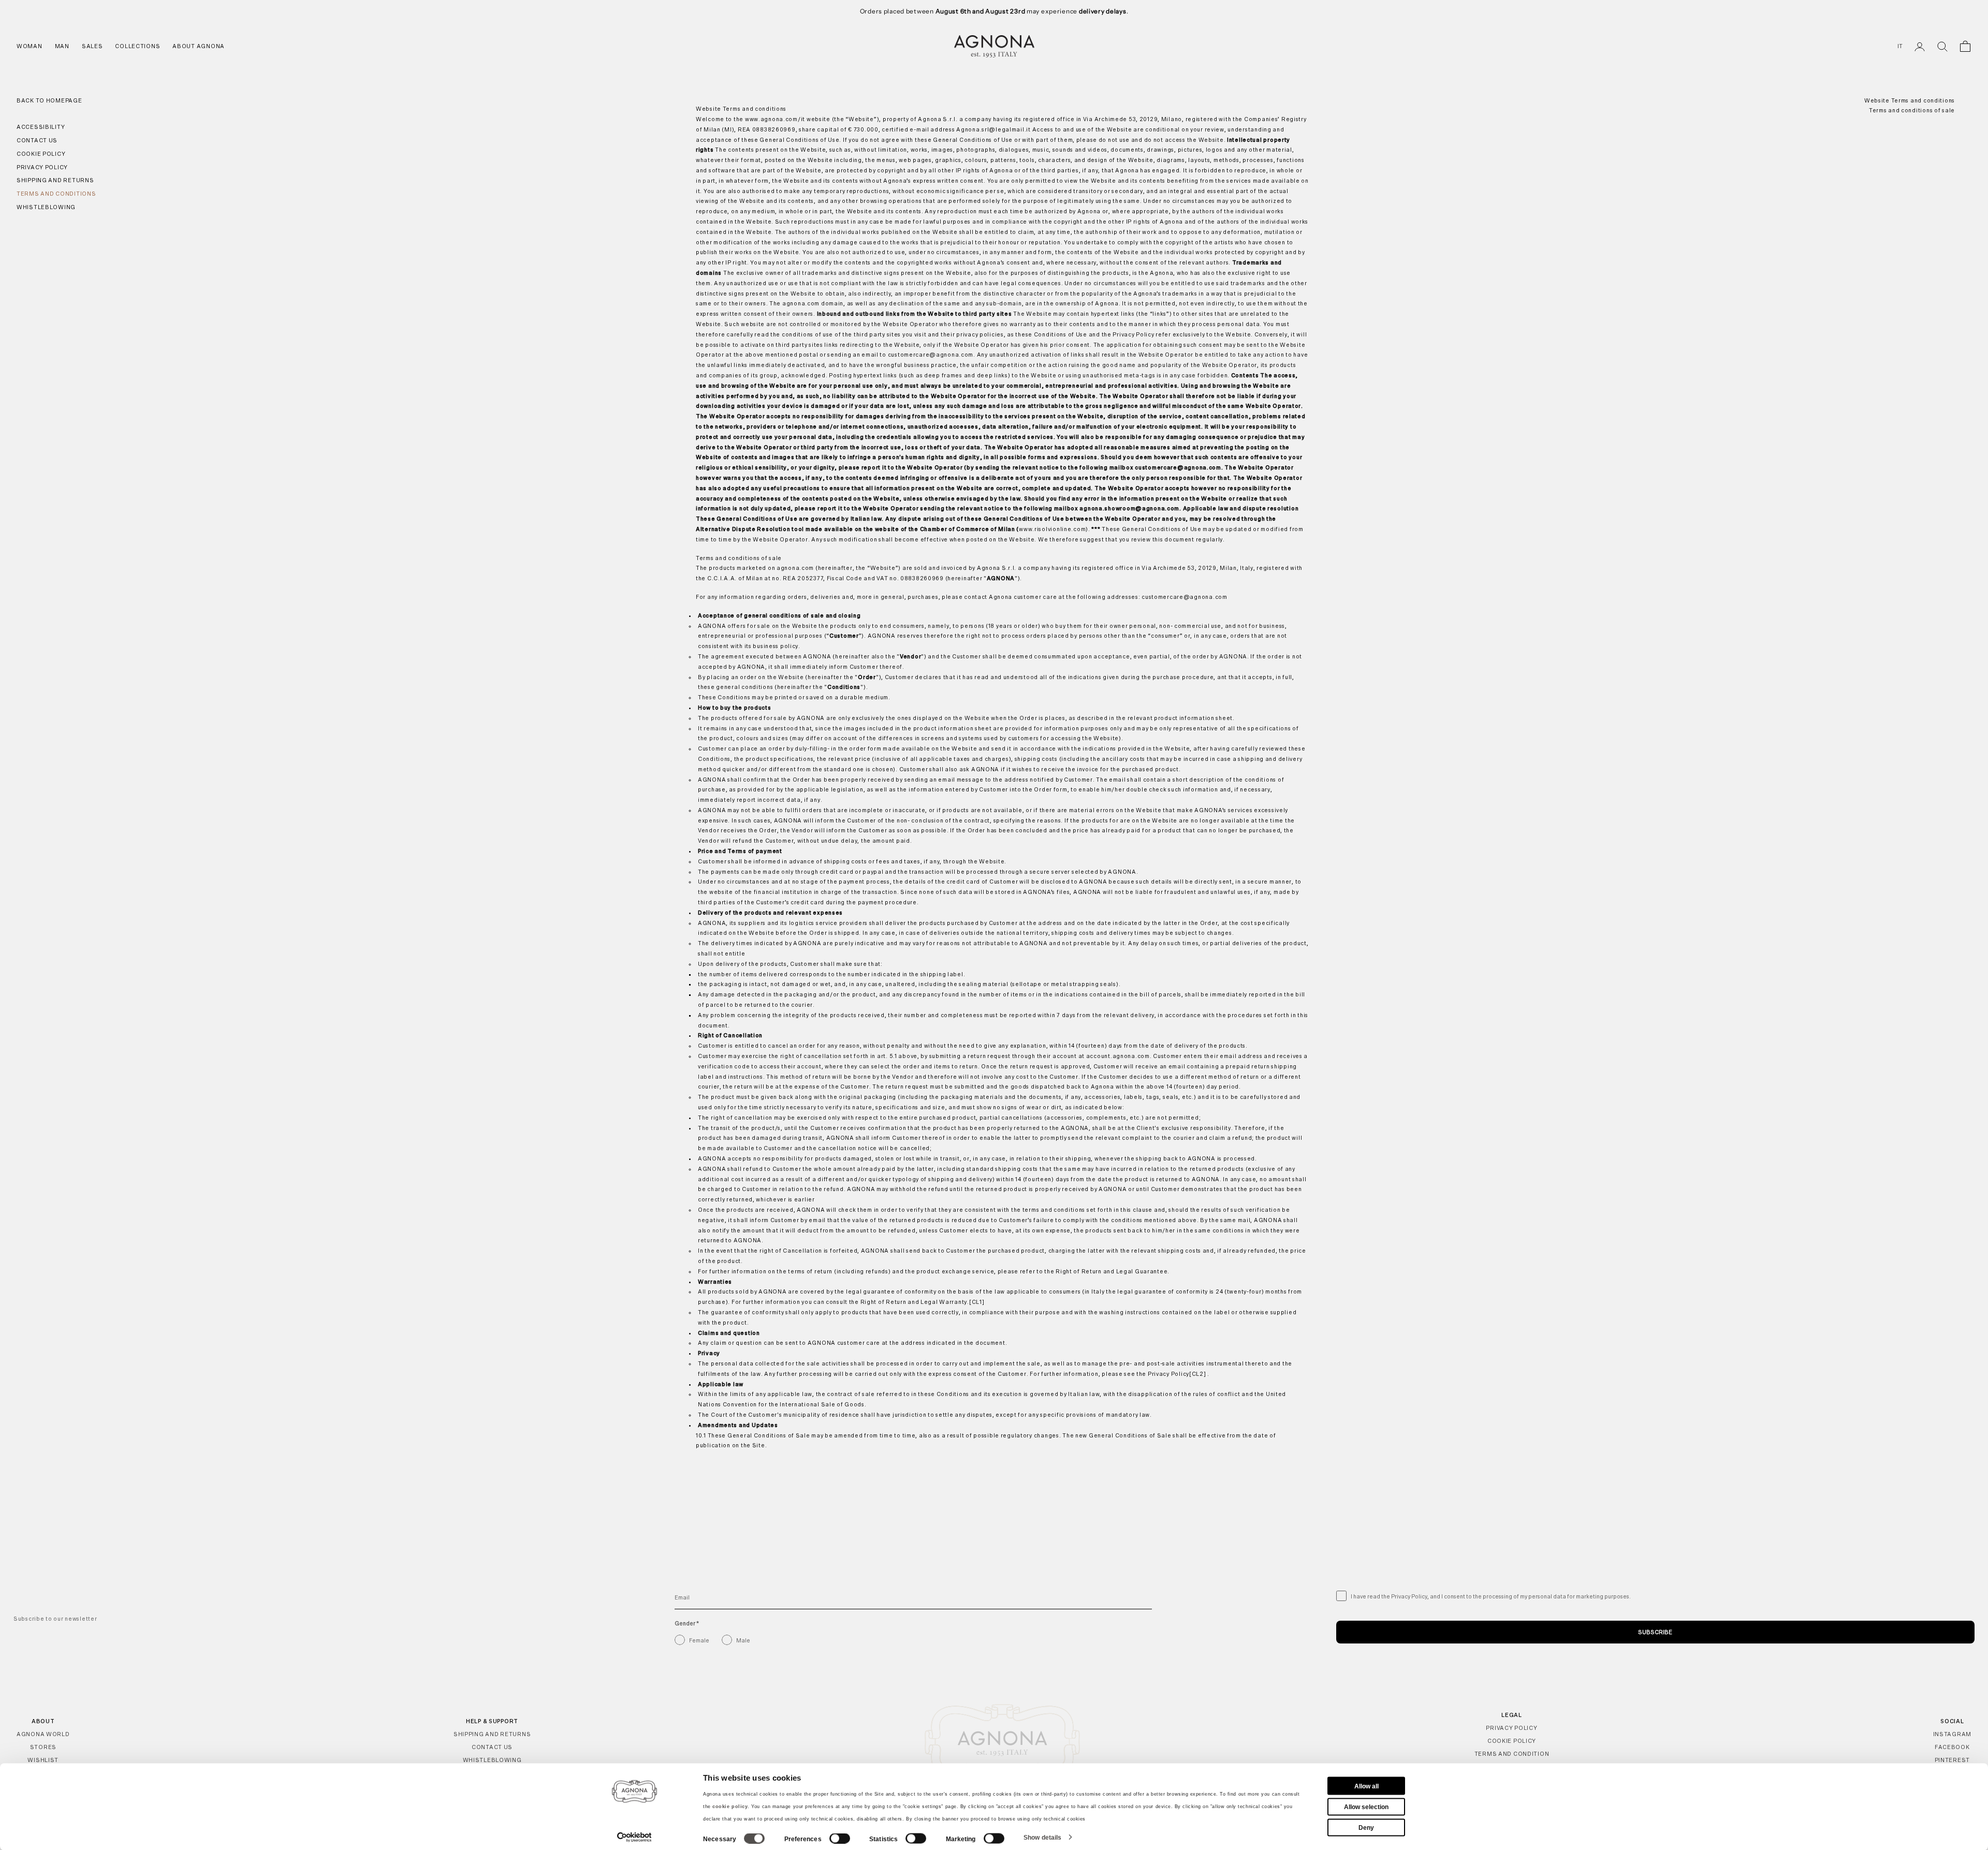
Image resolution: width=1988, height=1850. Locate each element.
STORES (43, 1747)
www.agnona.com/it (775, 119)
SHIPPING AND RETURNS (492, 1734)
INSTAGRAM (1952, 1734)
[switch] (840, 1839)
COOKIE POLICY (1512, 1741)
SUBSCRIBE (1655, 1632)
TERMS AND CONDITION (1512, 1754)
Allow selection (1366, 1807)
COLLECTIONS (137, 46)
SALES (92, 46)
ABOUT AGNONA (199, 46)
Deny (1366, 1827)
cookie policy (730, 1807)
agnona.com (801, 303)
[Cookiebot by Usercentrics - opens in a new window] (634, 1837)
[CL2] (1198, 1374)
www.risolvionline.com (1052, 529)
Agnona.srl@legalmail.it (993, 129)
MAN (62, 46)
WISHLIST (43, 1760)
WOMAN (30, 46)
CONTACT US (492, 1747)
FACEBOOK (1952, 1747)
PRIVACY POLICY (1511, 1728)
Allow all (1366, 1786)
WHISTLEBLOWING (492, 1760)
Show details (1042, 1837)
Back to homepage (49, 100)
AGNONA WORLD (43, 1734)
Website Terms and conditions (1910, 100)
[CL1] (977, 1302)
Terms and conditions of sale (1912, 111)
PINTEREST (1952, 1760)
